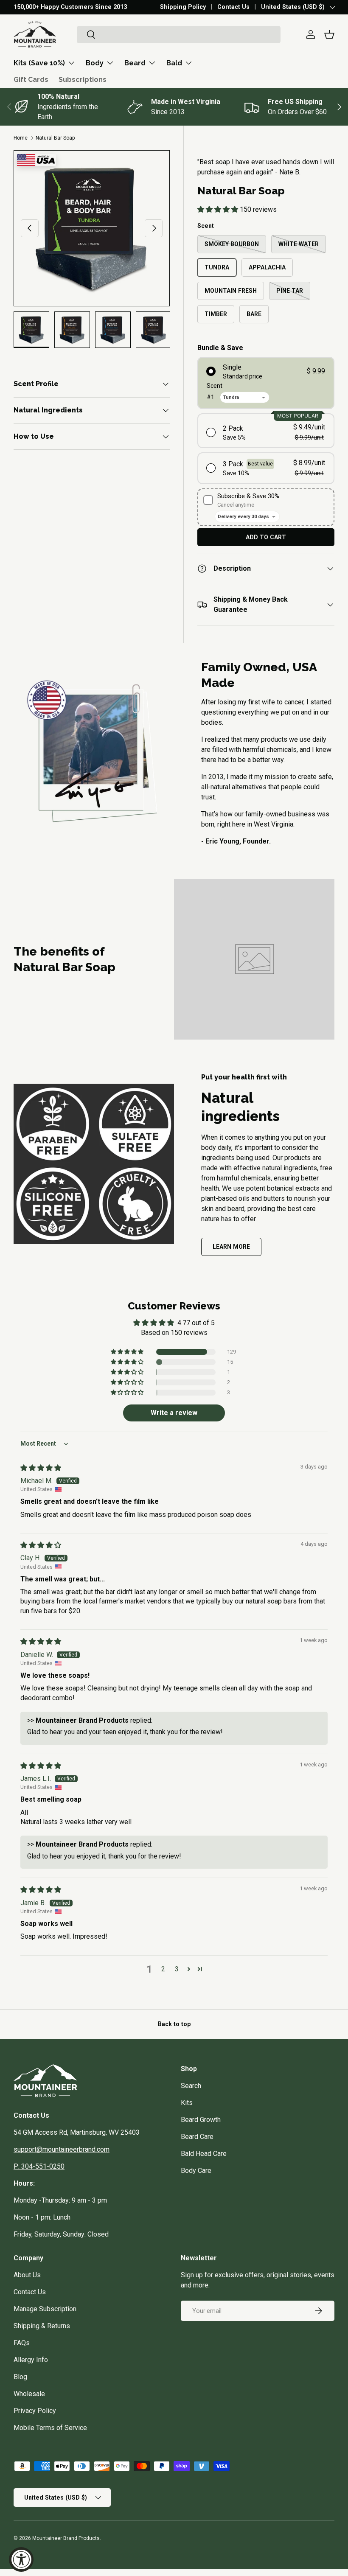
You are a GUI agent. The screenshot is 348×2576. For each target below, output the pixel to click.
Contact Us (233, 7)
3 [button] (177, 1969)
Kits (187, 2103)
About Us (27, 2275)
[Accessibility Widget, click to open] (21, 2559)
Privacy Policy (35, 2411)
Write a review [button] (174, 1413)
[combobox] (179, 35)
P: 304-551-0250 (39, 2166)
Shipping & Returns (42, 2326)
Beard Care (197, 2137)
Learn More (231, 1247)
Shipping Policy (183, 7)
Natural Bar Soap (55, 138)
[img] (41, 1468)
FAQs (22, 2343)
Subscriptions (83, 80)
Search (191, 2086)
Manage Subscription (45, 2309)
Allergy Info (31, 2360)
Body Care (196, 2171)
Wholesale (29, 2394)
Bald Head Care (204, 2154)
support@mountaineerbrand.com (62, 2149)
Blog (20, 2377)
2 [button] (163, 1969)
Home (21, 138)
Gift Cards (31, 80)
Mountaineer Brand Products (66, 2538)
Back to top (174, 2024)
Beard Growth (201, 2120)
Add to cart (266, 537)
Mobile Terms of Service (50, 2428)
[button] (329, 34)
